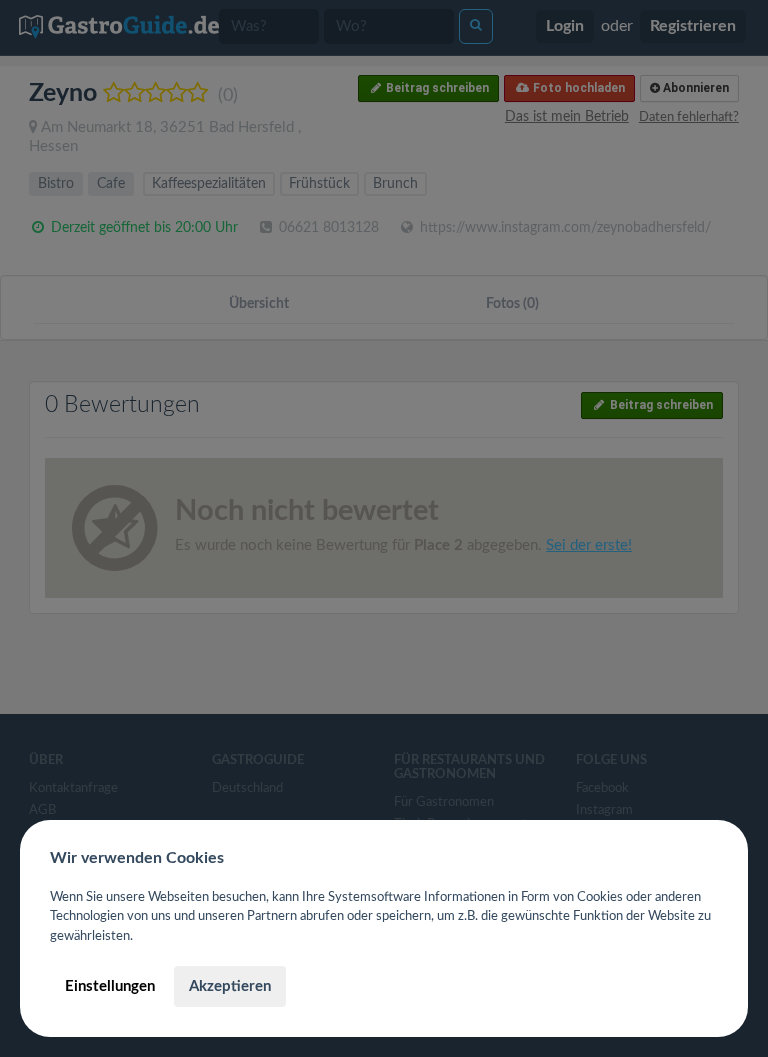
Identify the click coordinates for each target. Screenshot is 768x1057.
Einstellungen (110, 986)
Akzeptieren (230, 986)
